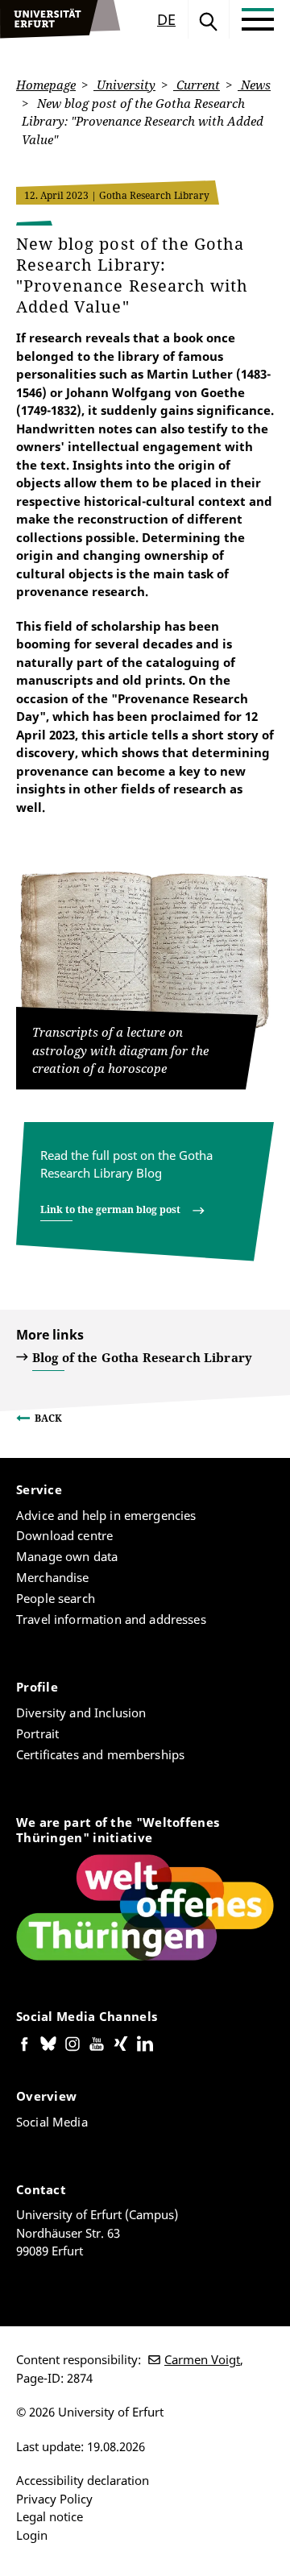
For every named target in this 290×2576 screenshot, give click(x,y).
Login (32, 2535)
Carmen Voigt (202, 2359)
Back (48, 1418)
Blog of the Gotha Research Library (142, 1357)
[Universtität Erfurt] (60, 19)
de (166, 19)
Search (209, 19)
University (124, 85)
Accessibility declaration (83, 2480)
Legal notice (50, 2516)
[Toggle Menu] (258, 19)
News (254, 85)
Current (197, 85)
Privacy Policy (54, 2499)
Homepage (46, 85)
